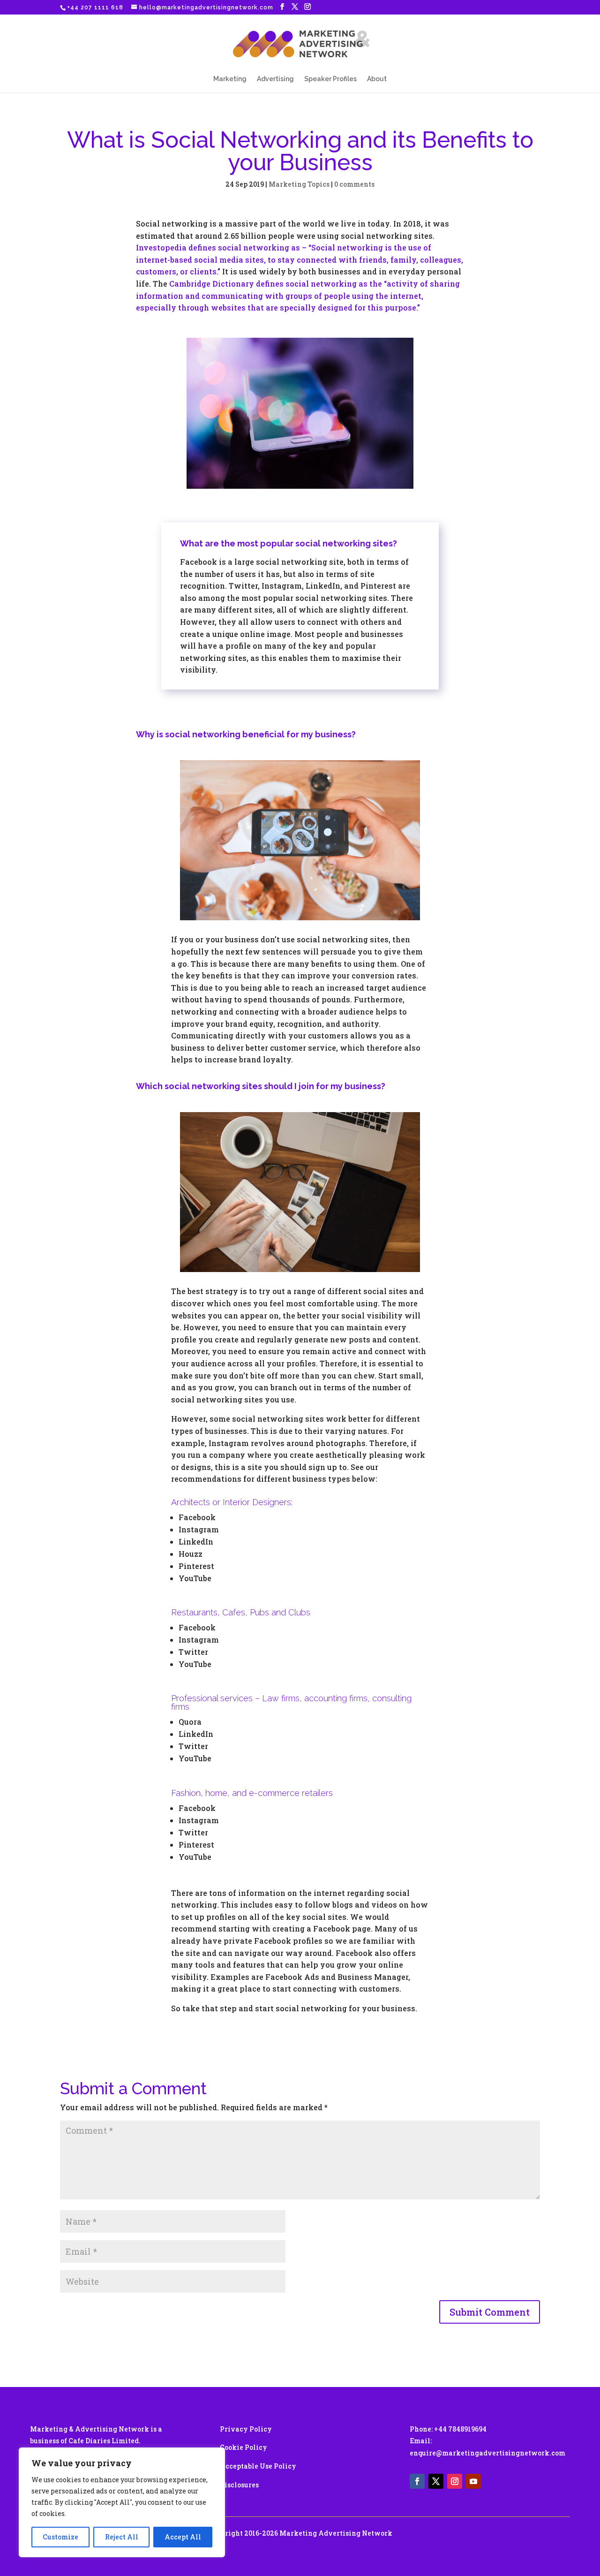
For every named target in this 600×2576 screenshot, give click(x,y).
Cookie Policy (244, 2447)
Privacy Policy (246, 2429)
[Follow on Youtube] (473, 2481)
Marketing (230, 79)
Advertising (275, 79)
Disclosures (239, 2485)
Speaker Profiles (330, 79)
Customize (60, 2537)
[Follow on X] (436, 2481)
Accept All (183, 2537)
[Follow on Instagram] (455, 2481)
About (377, 79)
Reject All (122, 2537)
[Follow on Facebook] (417, 2481)
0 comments (354, 184)
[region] (122, 2502)
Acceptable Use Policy (258, 2466)
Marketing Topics (299, 184)
